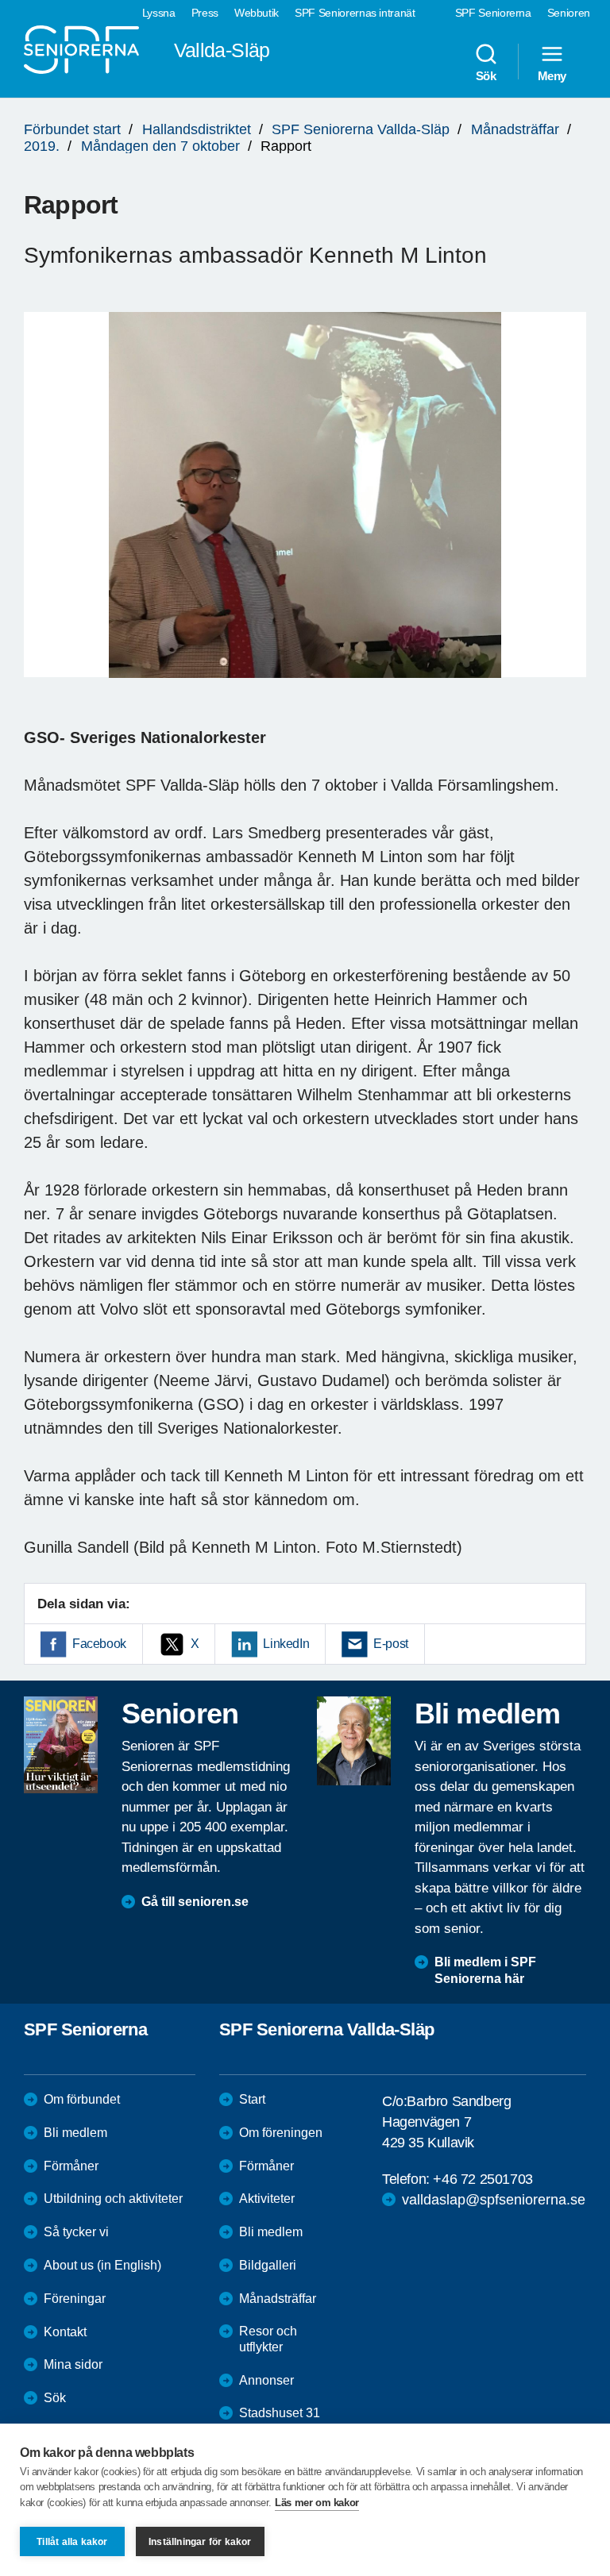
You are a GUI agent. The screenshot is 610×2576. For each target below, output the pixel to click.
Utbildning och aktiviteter (113, 2199)
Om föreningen (281, 2133)
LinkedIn (286, 1644)
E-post (391, 1644)
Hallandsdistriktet (197, 129)
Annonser (266, 2380)
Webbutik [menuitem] (257, 13)
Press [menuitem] (205, 13)
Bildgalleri (268, 2265)
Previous (44, 510)
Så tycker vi (76, 2232)
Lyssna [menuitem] (159, 13)
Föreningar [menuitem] (75, 2299)
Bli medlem (75, 2133)
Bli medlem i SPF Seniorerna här (485, 1970)
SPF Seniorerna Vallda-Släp (361, 129)
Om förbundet (82, 2099)
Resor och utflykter (268, 2339)
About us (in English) (102, 2265)
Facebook (99, 1644)
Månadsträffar (515, 129)
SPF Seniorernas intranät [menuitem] (355, 13)
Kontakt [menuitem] (65, 2332)
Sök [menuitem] (486, 75)
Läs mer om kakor (317, 2503)
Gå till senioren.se (195, 1902)
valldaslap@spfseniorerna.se (494, 2200)
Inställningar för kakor (200, 2542)
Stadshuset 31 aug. (280, 2421)
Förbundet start (72, 129)
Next (569, 510)
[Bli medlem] (354, 1741)
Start (252, 2099)
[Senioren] (61, 1745)
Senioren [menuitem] (569, 13)
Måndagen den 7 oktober (160, 146)
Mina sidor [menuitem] (73, 2364)
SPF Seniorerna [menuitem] (493, 13)
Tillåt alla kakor (72, 2542)
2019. (42, 146)
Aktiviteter (267, 2199)
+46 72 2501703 (483, 2179)
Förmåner (71, 2166)
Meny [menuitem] (552, 75)
